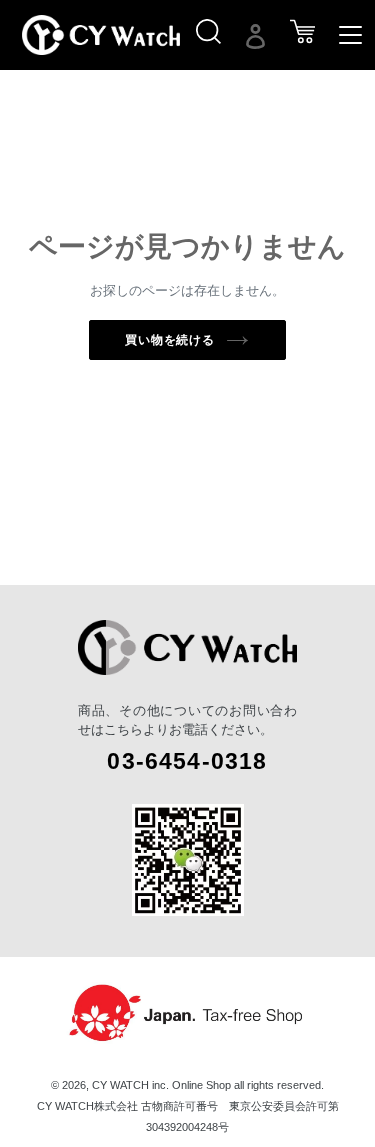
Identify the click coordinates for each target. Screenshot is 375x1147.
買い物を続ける (170, 340)
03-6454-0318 (187, 761)
